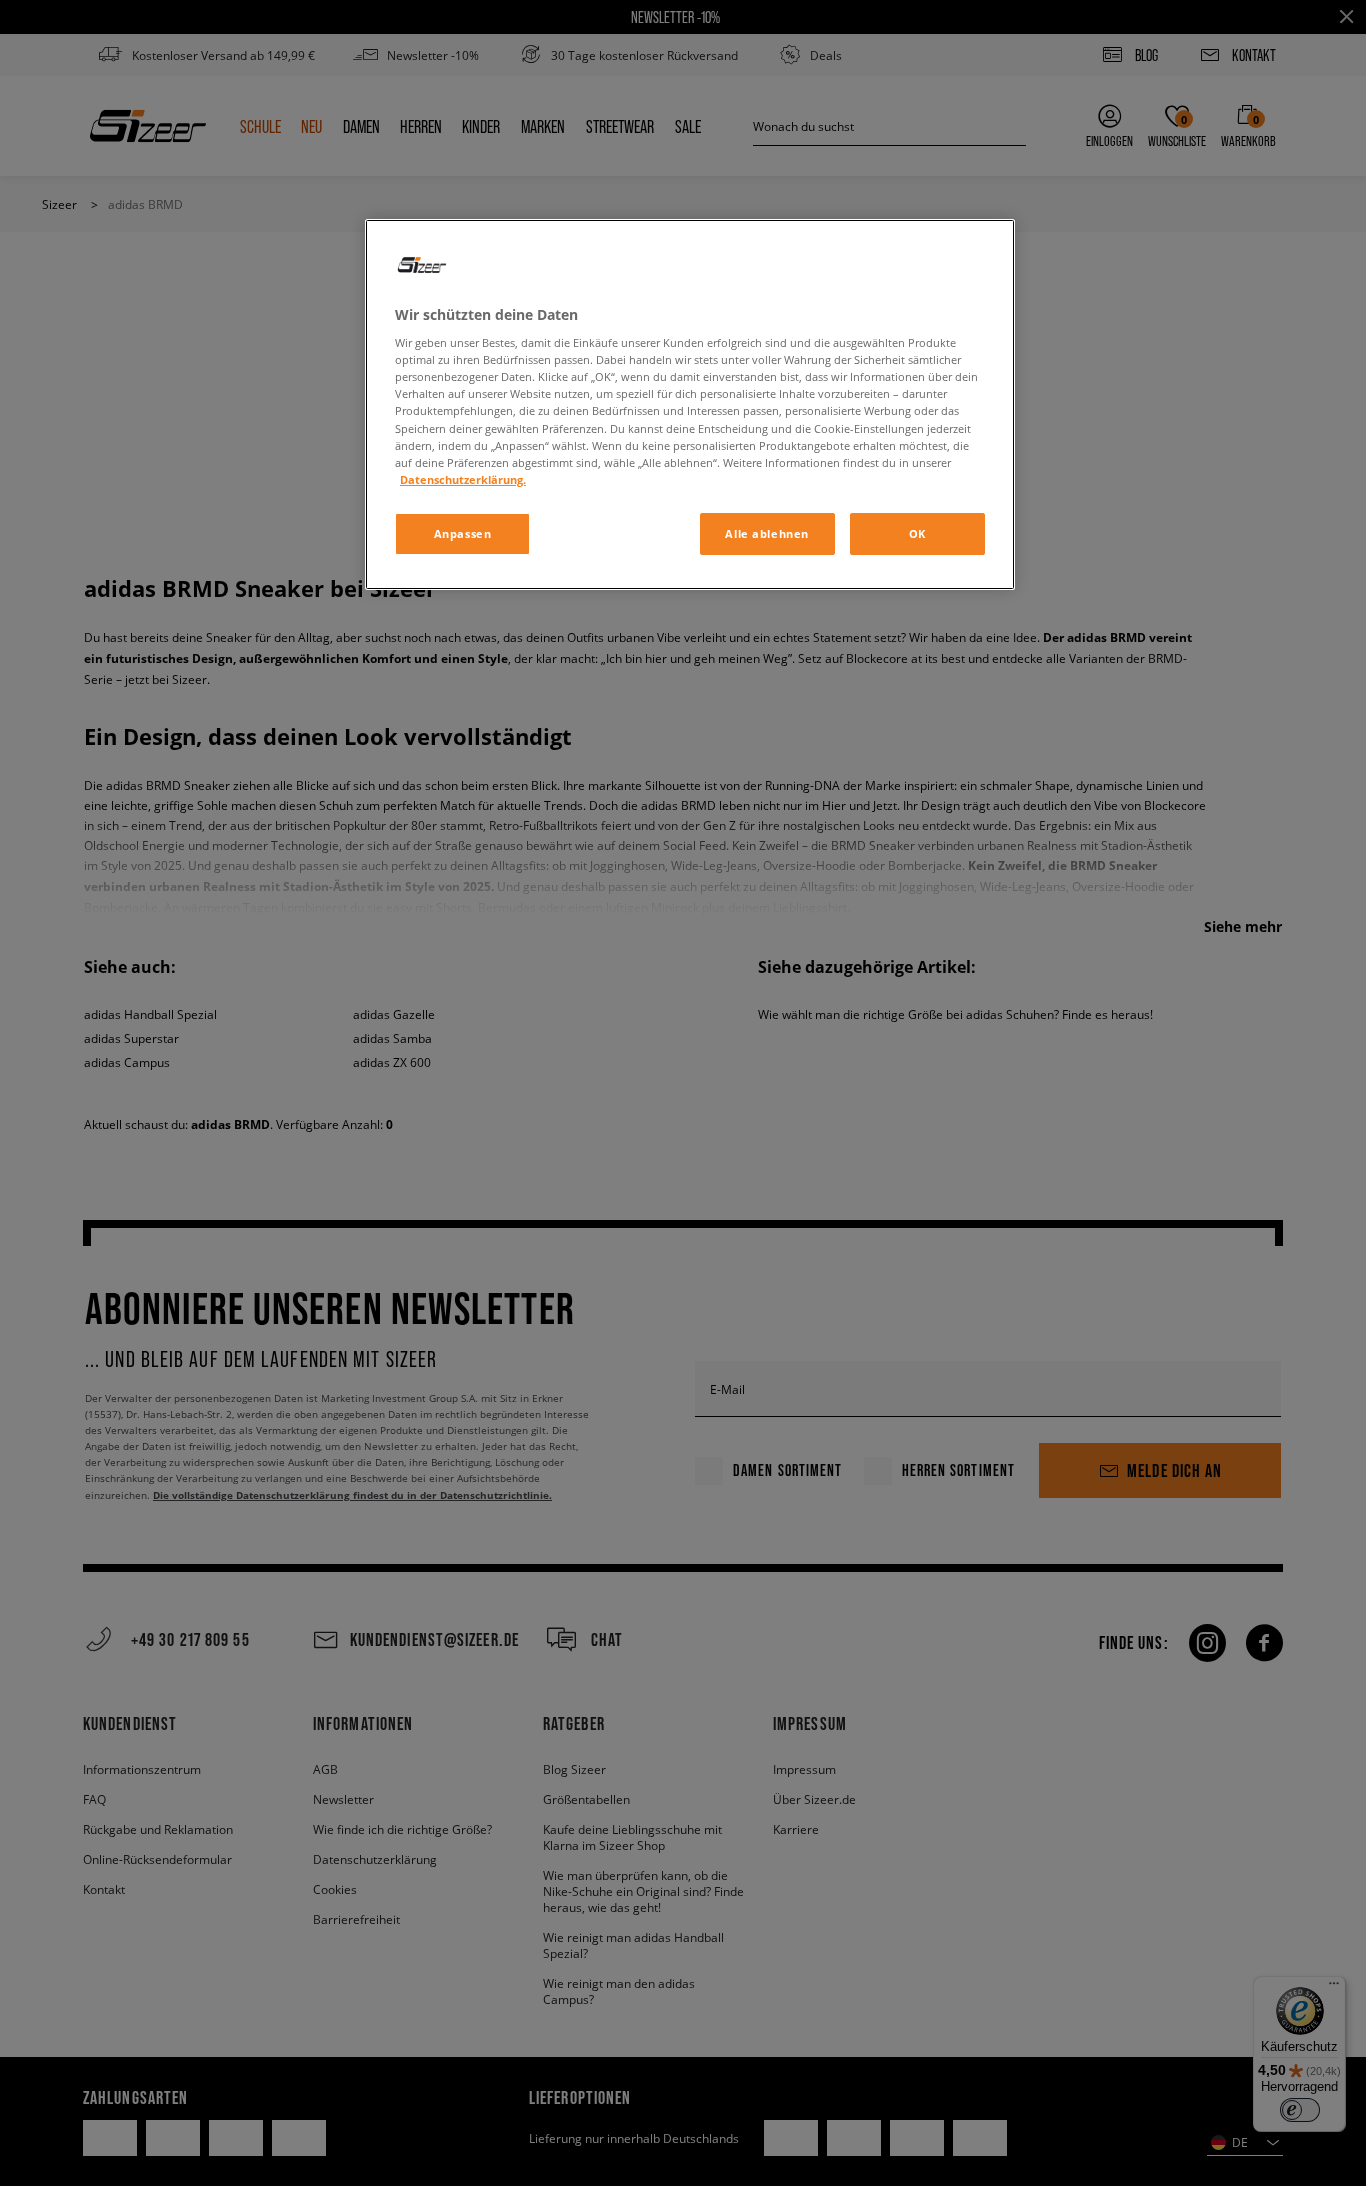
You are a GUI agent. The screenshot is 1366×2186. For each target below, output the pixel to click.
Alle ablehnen (766, 533)
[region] (690, 404)
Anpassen (463, 533)
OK (917, 533)
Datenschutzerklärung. (463, 479)
